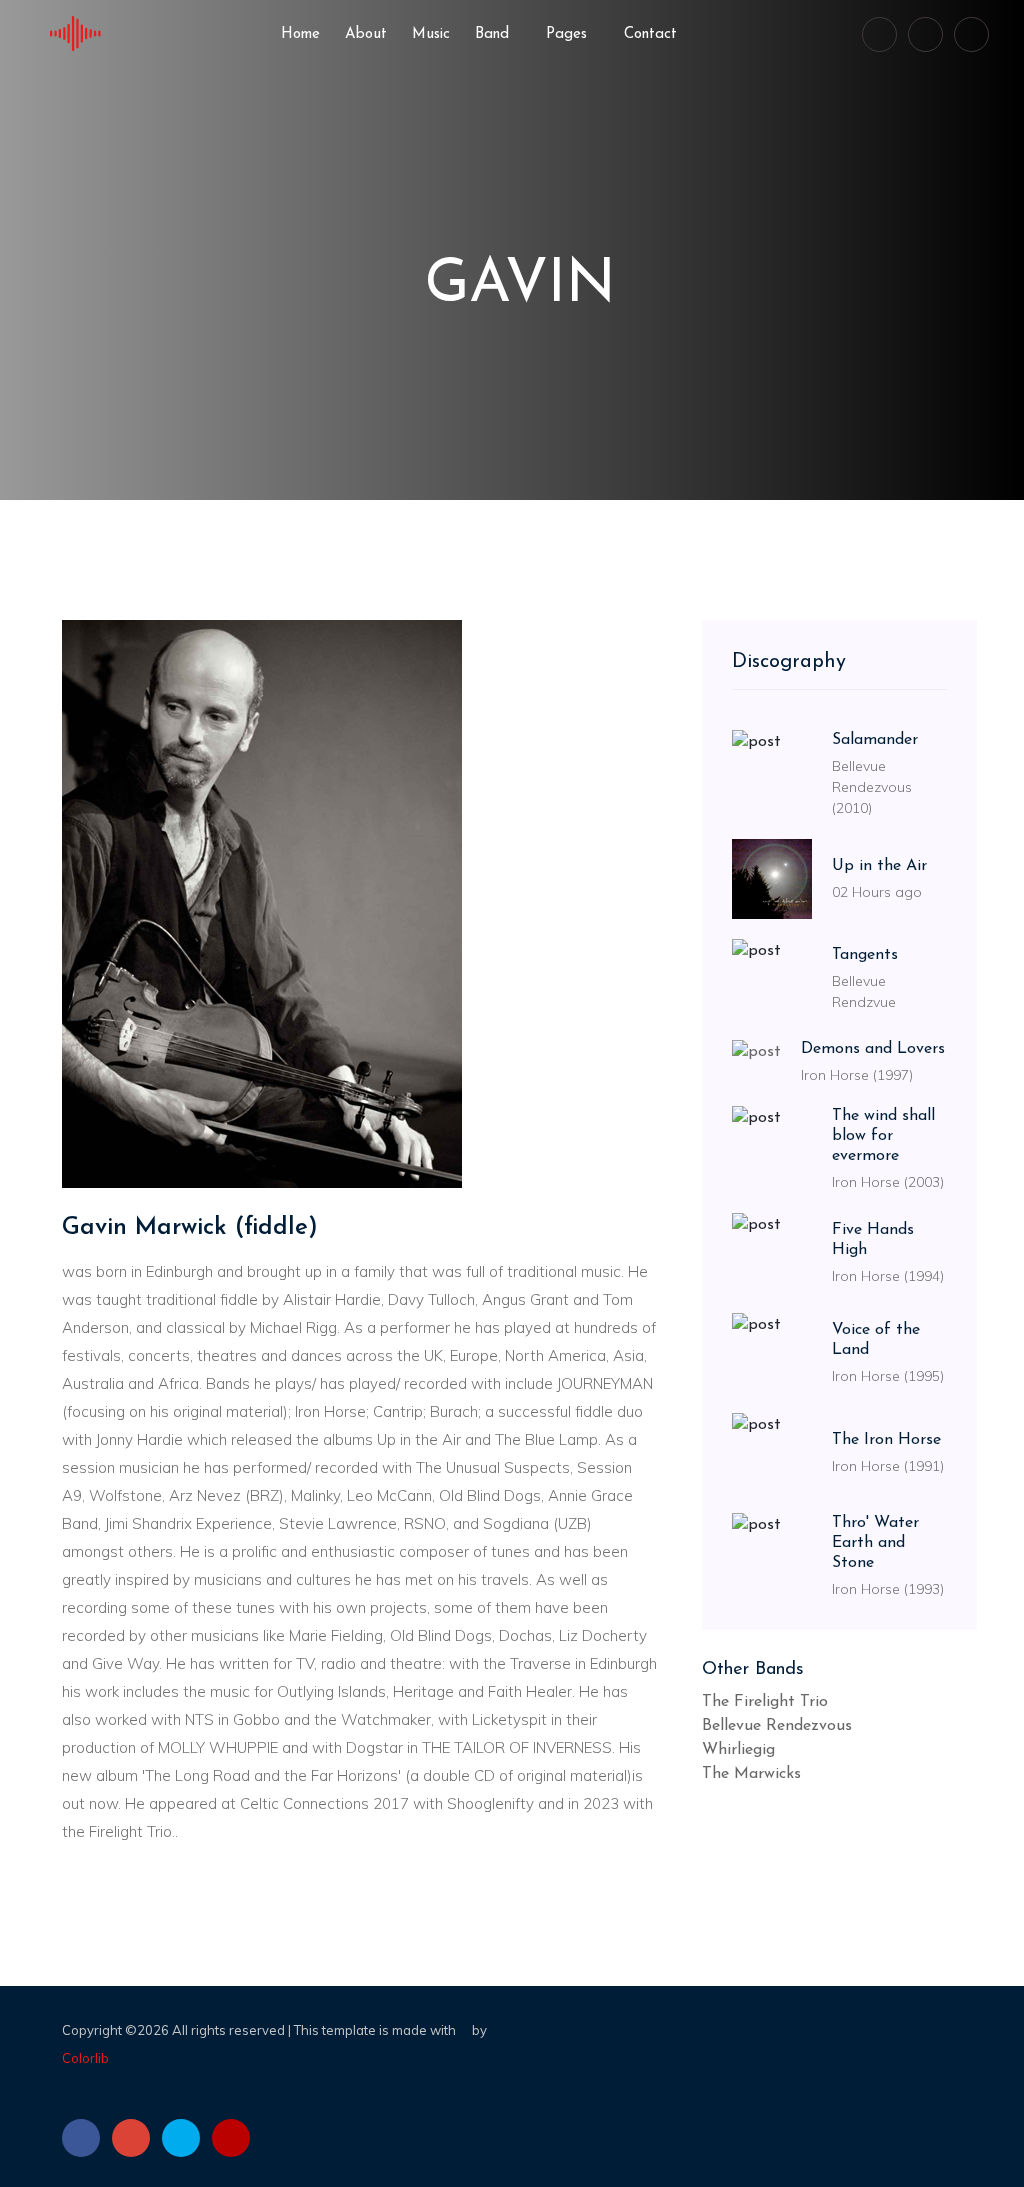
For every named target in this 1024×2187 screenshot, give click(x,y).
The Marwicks (751, 1774)
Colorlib (85, 2058)
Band (494, 34)
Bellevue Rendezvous (777, 1726)
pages (569, 34)
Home (300, 34)
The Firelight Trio (765, 1702)
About (366, 34)
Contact (650, 34)
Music (431, 34)
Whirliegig (738, 1750)
